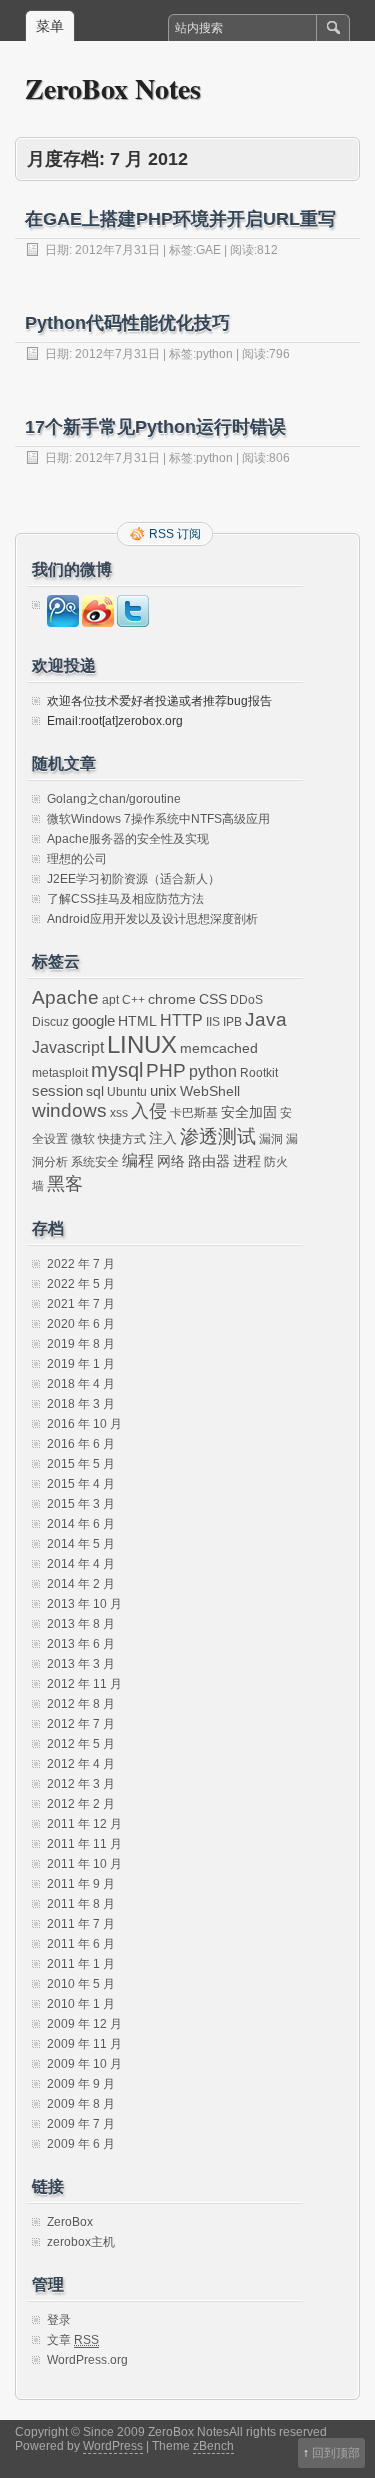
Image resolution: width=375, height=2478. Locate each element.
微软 (83, 1139)
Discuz (50, 1022)
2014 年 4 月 (81, 1564)
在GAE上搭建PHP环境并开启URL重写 (180, 219)
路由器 (209, 1161)
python (214, 354)
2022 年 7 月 (81, 1264)
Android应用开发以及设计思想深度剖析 (152, 919)
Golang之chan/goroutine (114, 799)
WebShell (210, 1091)
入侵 (149, 1111)
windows (69, 1110)
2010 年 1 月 (81, 2004)
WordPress (113, 2446)
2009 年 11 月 (84, 2044)
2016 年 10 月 (84, 1424)
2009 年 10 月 (84, 2064)
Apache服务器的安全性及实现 (128, 839)
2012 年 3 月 (81, 1784)
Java (266, 1019)
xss (119, 1113)
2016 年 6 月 (81, 1444)
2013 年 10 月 (84, 1604)
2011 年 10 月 (84, 1864)
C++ (133, 1000)
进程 (247, 1161)
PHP (166, 1070)
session (57, 1090)
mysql (117, 1070)
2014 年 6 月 (81, 1524)
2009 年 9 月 (81, 2084)
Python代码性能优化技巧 (127, 323)
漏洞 (271, 1139)
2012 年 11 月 (84, 1684)
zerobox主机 (81, 2242)
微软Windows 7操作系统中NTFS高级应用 (158, 819)
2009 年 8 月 (81, 2104)
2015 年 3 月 (81, 1504)
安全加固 (249, 1112)
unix (163, 1090)
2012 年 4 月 (81, 1764)
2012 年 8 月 (81, 1704)
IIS (213, 1022)
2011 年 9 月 (81, 1884)
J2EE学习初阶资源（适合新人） (133, 879)
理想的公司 (77, 859)
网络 (171, 1161)
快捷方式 (122, 1139)
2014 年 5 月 (81, 1544)
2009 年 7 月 (81, 2124)
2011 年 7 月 (81, 1924)
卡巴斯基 (194, 1113)
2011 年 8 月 (81, 1904)
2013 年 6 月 (81, 1644)
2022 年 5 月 (81, 1284)
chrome (172, 999)
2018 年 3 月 (81, 1404)
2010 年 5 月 (81, 1984)
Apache (65, 997)
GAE (208, 250)
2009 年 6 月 (81, 2144)
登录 (59, 2320)
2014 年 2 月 (81, 1584)
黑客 (65, 1184)
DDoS (246, 1000)
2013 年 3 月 (81, 1664)
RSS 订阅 (175, 534)
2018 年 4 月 (81, 1384)
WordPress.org (87, 2360)
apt (110, 1000)
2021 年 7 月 (81, 1304)
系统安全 (95, 1162)
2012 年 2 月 (81, 1804)
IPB (232, 1022)
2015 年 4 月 (81, 1484)
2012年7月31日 (117, 250)
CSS (213, 999)
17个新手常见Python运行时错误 (155, 427)
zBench (213, 2446)
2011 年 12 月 (84, 1824)
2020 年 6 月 (81, 1324)
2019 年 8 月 (81, 1344)
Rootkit (259, 1073)
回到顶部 (336, 2453)
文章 (73, 2340)
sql (95, 1091)
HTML (137, 1021)
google (93, 1020)
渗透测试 (218, 1136)
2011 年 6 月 (81, 1944)
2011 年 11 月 (84, 1844)
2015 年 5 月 (81, 1464)
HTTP (181, 1020)
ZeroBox (70, 2222)
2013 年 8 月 (81, 1624)
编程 (138, 1160)
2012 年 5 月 (81, 1744)
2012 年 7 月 (81, 1724)
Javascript (68, 1047)
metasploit (60, 1073)
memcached (219, 1048)
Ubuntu (127, 1092)
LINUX (142, 1044)
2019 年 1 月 (81, 1364)
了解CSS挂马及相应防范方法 (125, 899)
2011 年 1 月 (81, 1964)
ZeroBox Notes (113, 88)
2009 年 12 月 (84, 2024)
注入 (163, 1138)
